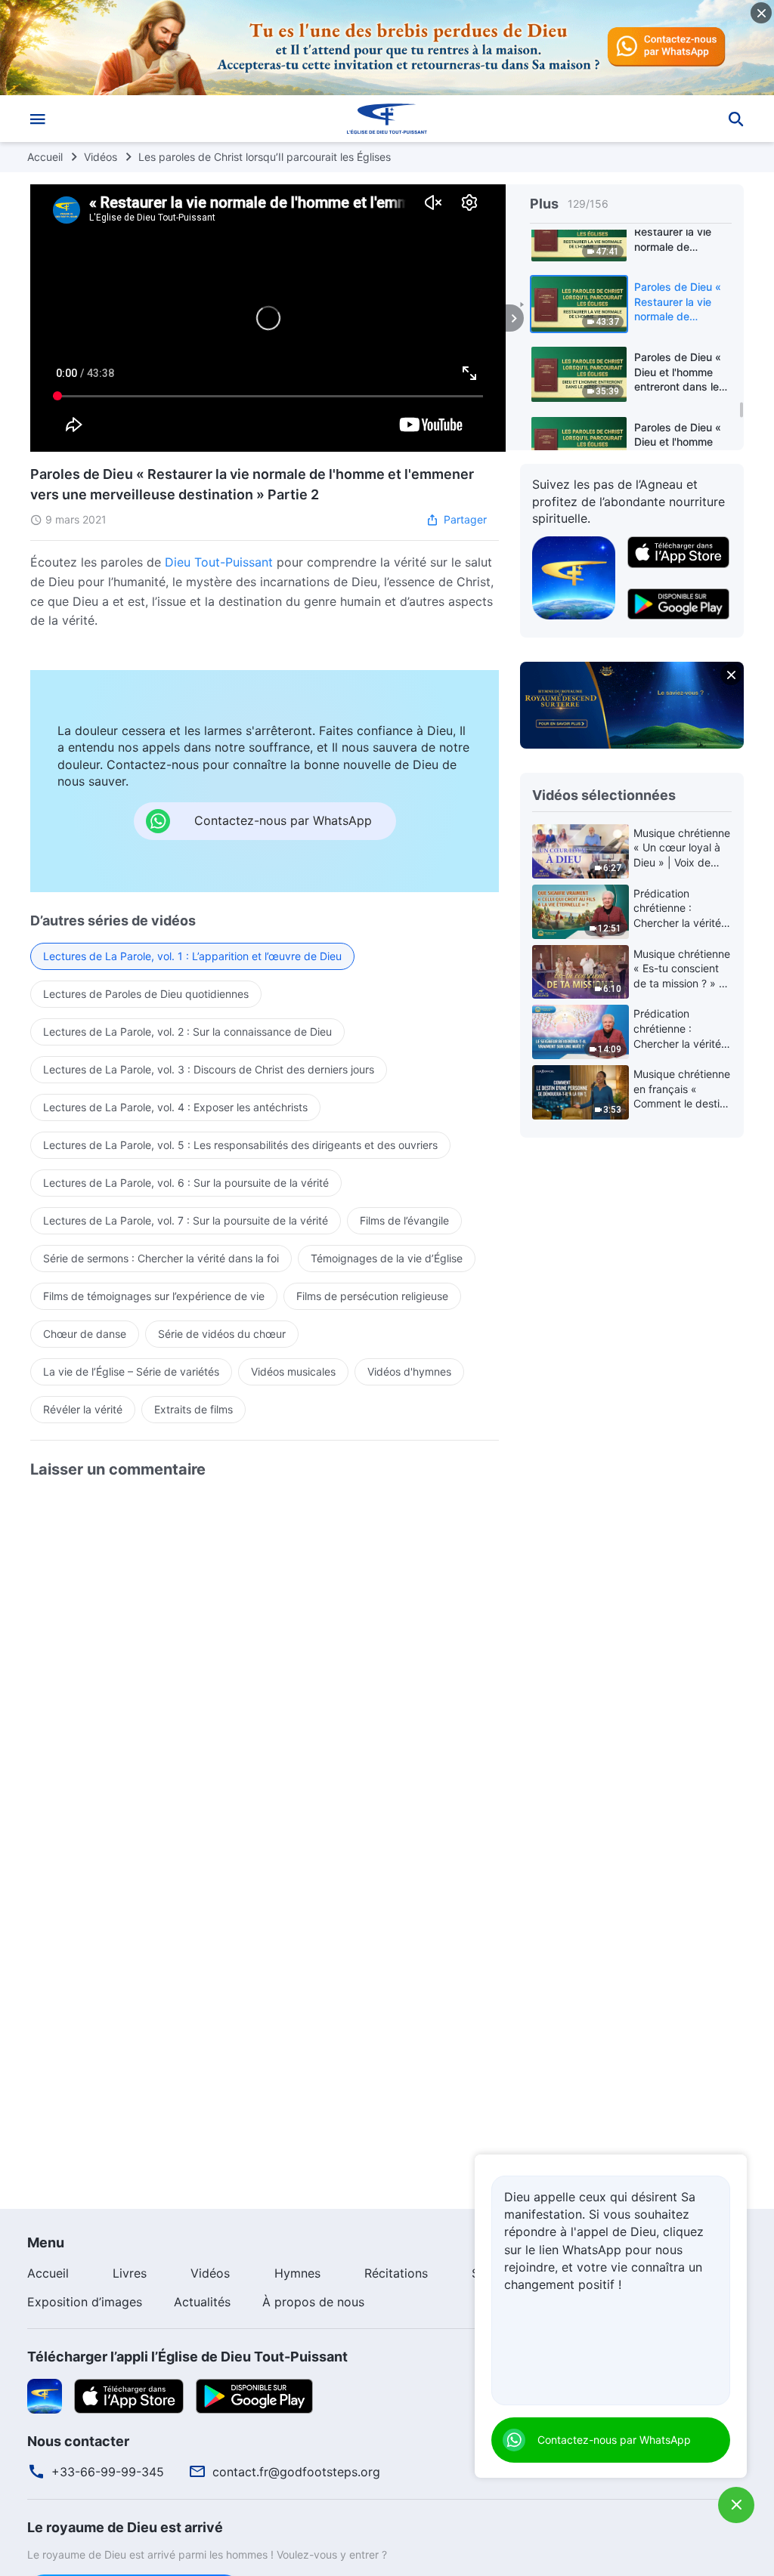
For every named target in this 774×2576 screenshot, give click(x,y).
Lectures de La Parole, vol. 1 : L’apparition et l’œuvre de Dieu (192, 956)
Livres (130, 2273)
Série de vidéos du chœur (222, 1334)
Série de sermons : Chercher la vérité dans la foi (161, 1258)
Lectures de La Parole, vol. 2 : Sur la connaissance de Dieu (187, 1032)
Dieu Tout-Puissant (219, 562)
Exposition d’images (85, 2302)
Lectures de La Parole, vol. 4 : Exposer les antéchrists (175, 1107)
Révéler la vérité (83, 1409)
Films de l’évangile (404, 1220)
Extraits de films (193, 1409)
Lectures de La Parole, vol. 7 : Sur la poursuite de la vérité (186, 1220)
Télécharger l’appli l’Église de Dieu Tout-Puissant (187, 2357)
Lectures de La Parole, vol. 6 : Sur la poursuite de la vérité (186, 1183)
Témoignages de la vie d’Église (387, 1258)
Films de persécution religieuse (372, 1296)
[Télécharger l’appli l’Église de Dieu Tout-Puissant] (45, 2395)
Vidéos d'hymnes (409, 1371)
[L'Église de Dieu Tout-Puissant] (387, 119)
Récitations (396, 2273)
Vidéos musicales (293, 1371)
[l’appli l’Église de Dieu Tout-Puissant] (574, 576)
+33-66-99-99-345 (108, 2472)
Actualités (202, 2302)
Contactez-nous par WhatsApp (614, 2440)
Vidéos (101, 157)
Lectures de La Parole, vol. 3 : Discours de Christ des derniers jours (209, 1069)
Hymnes (297, 2273)
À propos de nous (313, 2302)
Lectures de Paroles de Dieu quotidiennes (146, 994)
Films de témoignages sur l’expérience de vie (154, 1296)
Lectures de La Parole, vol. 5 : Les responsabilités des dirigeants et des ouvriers (240, 1145)
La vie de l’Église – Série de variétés (131, 1371)
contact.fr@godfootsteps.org (296, 2472)
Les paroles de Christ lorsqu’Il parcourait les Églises (265, 157)
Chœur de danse (85, 1334)
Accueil (45, 157)
